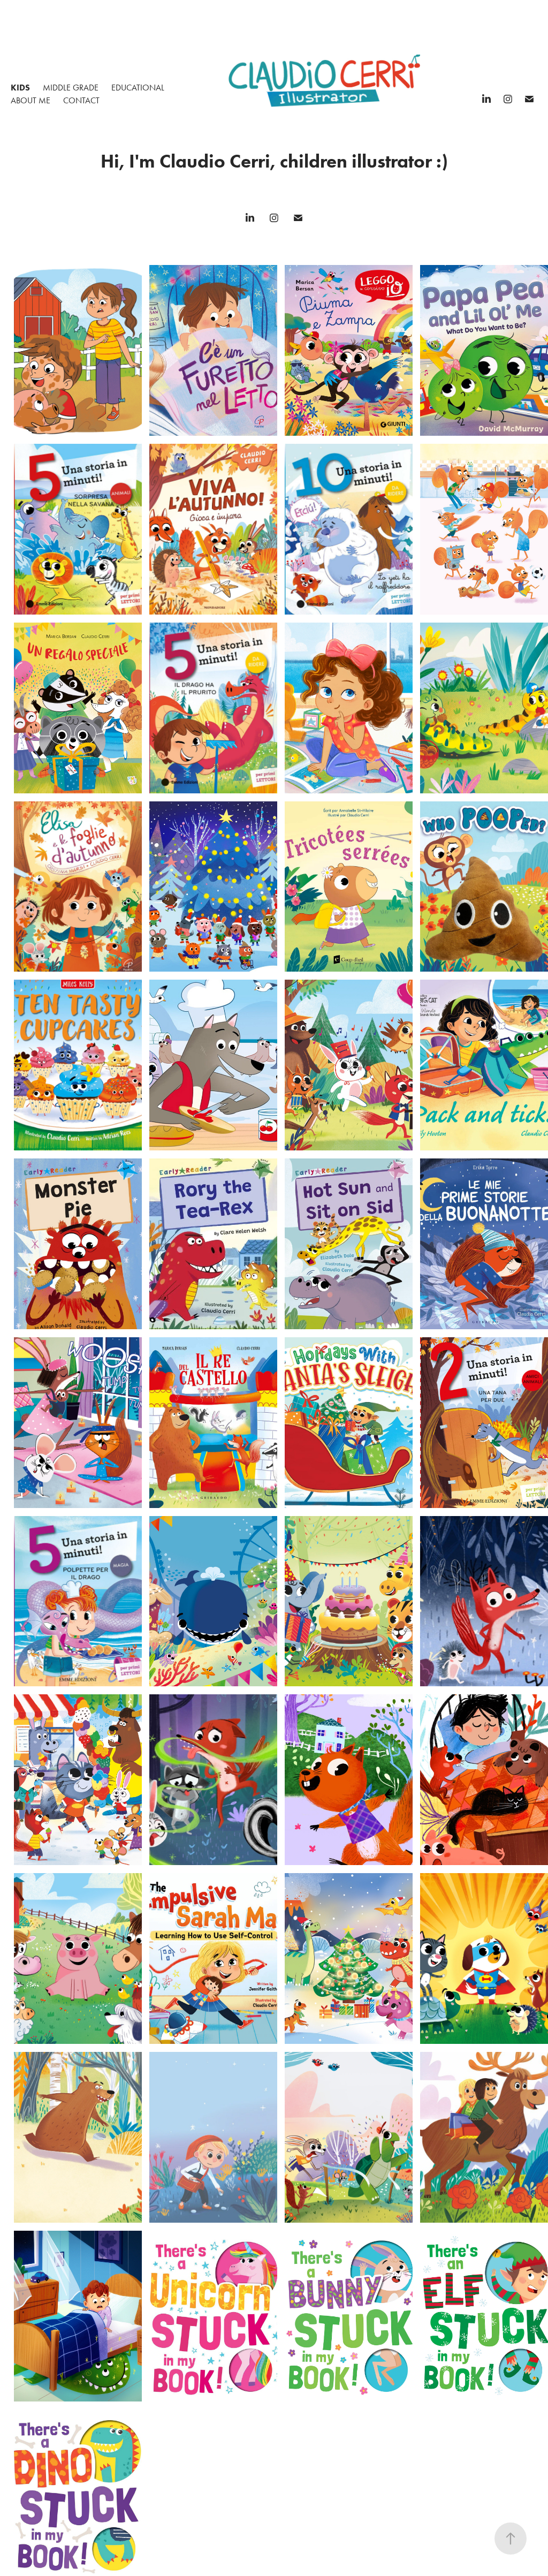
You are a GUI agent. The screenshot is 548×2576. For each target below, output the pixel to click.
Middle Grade (71, 88)
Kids (20, 88)
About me (31, 100)
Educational (138, 88)
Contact (81, 100)
